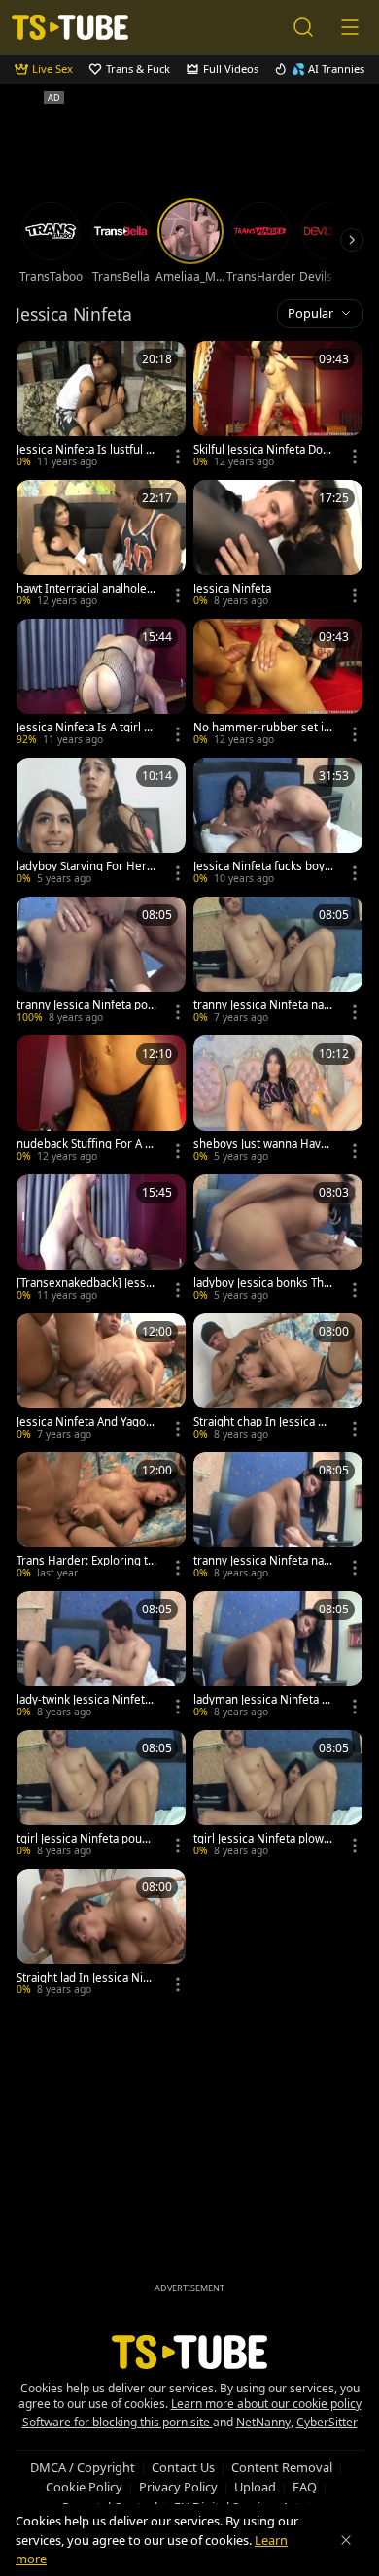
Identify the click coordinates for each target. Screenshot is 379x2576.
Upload (255, 2487)
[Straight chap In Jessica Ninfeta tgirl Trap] (278, 1379)
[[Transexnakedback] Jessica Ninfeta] (101, 1240)
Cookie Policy (84, 2487)
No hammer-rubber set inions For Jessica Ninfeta (263, 728)
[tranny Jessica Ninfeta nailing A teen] (278, 962)
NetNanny (263, 2422)
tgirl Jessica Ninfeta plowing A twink (263, 1839)
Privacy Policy (178, 2487)
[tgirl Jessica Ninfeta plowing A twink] (278, 1796)
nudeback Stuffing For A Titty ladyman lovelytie (85, 1144)
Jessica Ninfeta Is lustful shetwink (84, 450)
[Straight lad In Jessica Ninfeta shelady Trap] (101, 1934)
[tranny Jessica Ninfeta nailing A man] (278, 1518)
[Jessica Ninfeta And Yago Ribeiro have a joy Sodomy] (101, 1379)
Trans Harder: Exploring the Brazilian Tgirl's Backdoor (86, 1561)
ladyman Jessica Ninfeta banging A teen (261, 1700)
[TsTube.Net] (70, 27)
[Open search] (303, 27)
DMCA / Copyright (83, 2467)
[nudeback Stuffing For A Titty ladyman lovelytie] (101, 1101)
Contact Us (183, 2467)
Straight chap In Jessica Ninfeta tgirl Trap (261, 1422)
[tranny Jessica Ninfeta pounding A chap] (101, 962)
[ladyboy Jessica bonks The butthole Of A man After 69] (278, 1240)
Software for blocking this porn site (118, 2422)
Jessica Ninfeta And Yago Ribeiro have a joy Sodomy (86, 1422)
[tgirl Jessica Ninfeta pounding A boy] (101, 1796)
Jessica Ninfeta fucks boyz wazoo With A (261, 866)
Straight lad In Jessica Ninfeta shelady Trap (85, 1978)
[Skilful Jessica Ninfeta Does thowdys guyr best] (278, 407)
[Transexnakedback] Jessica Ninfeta (86, 1283)
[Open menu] (350, 27)
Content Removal (282, 2467)
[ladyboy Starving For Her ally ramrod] (101, 823)
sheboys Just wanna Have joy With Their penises (263, 1144)
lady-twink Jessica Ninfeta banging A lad (84, 1700)
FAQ (305, 2487)
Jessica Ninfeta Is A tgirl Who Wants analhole (86, 728)
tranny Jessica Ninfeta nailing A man (263, 1561)
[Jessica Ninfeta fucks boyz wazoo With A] (278, 823)
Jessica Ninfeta (232, 589)
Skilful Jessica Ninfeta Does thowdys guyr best (261, 450)
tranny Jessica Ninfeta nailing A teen (263, 1005)
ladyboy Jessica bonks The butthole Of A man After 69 (262, 1283)
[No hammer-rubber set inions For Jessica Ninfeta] (278, 684)
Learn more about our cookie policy (266, 2404)
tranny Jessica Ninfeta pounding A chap (86, 1005)
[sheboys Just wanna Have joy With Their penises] (278, 1101)
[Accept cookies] (346, 2540)
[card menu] (178, 457)
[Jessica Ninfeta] (278, 545)
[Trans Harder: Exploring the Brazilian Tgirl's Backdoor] (101, 1518)
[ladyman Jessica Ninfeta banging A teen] (278, 1657)
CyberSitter (327, 2422)
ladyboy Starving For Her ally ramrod (86, 866)
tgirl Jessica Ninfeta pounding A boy (86, 1839)
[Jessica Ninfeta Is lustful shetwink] (101, 407)
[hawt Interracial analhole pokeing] (101, 545)
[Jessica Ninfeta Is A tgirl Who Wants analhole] (101, 684)
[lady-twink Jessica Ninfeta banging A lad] (101, 1657)
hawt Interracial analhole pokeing (86, 589)
